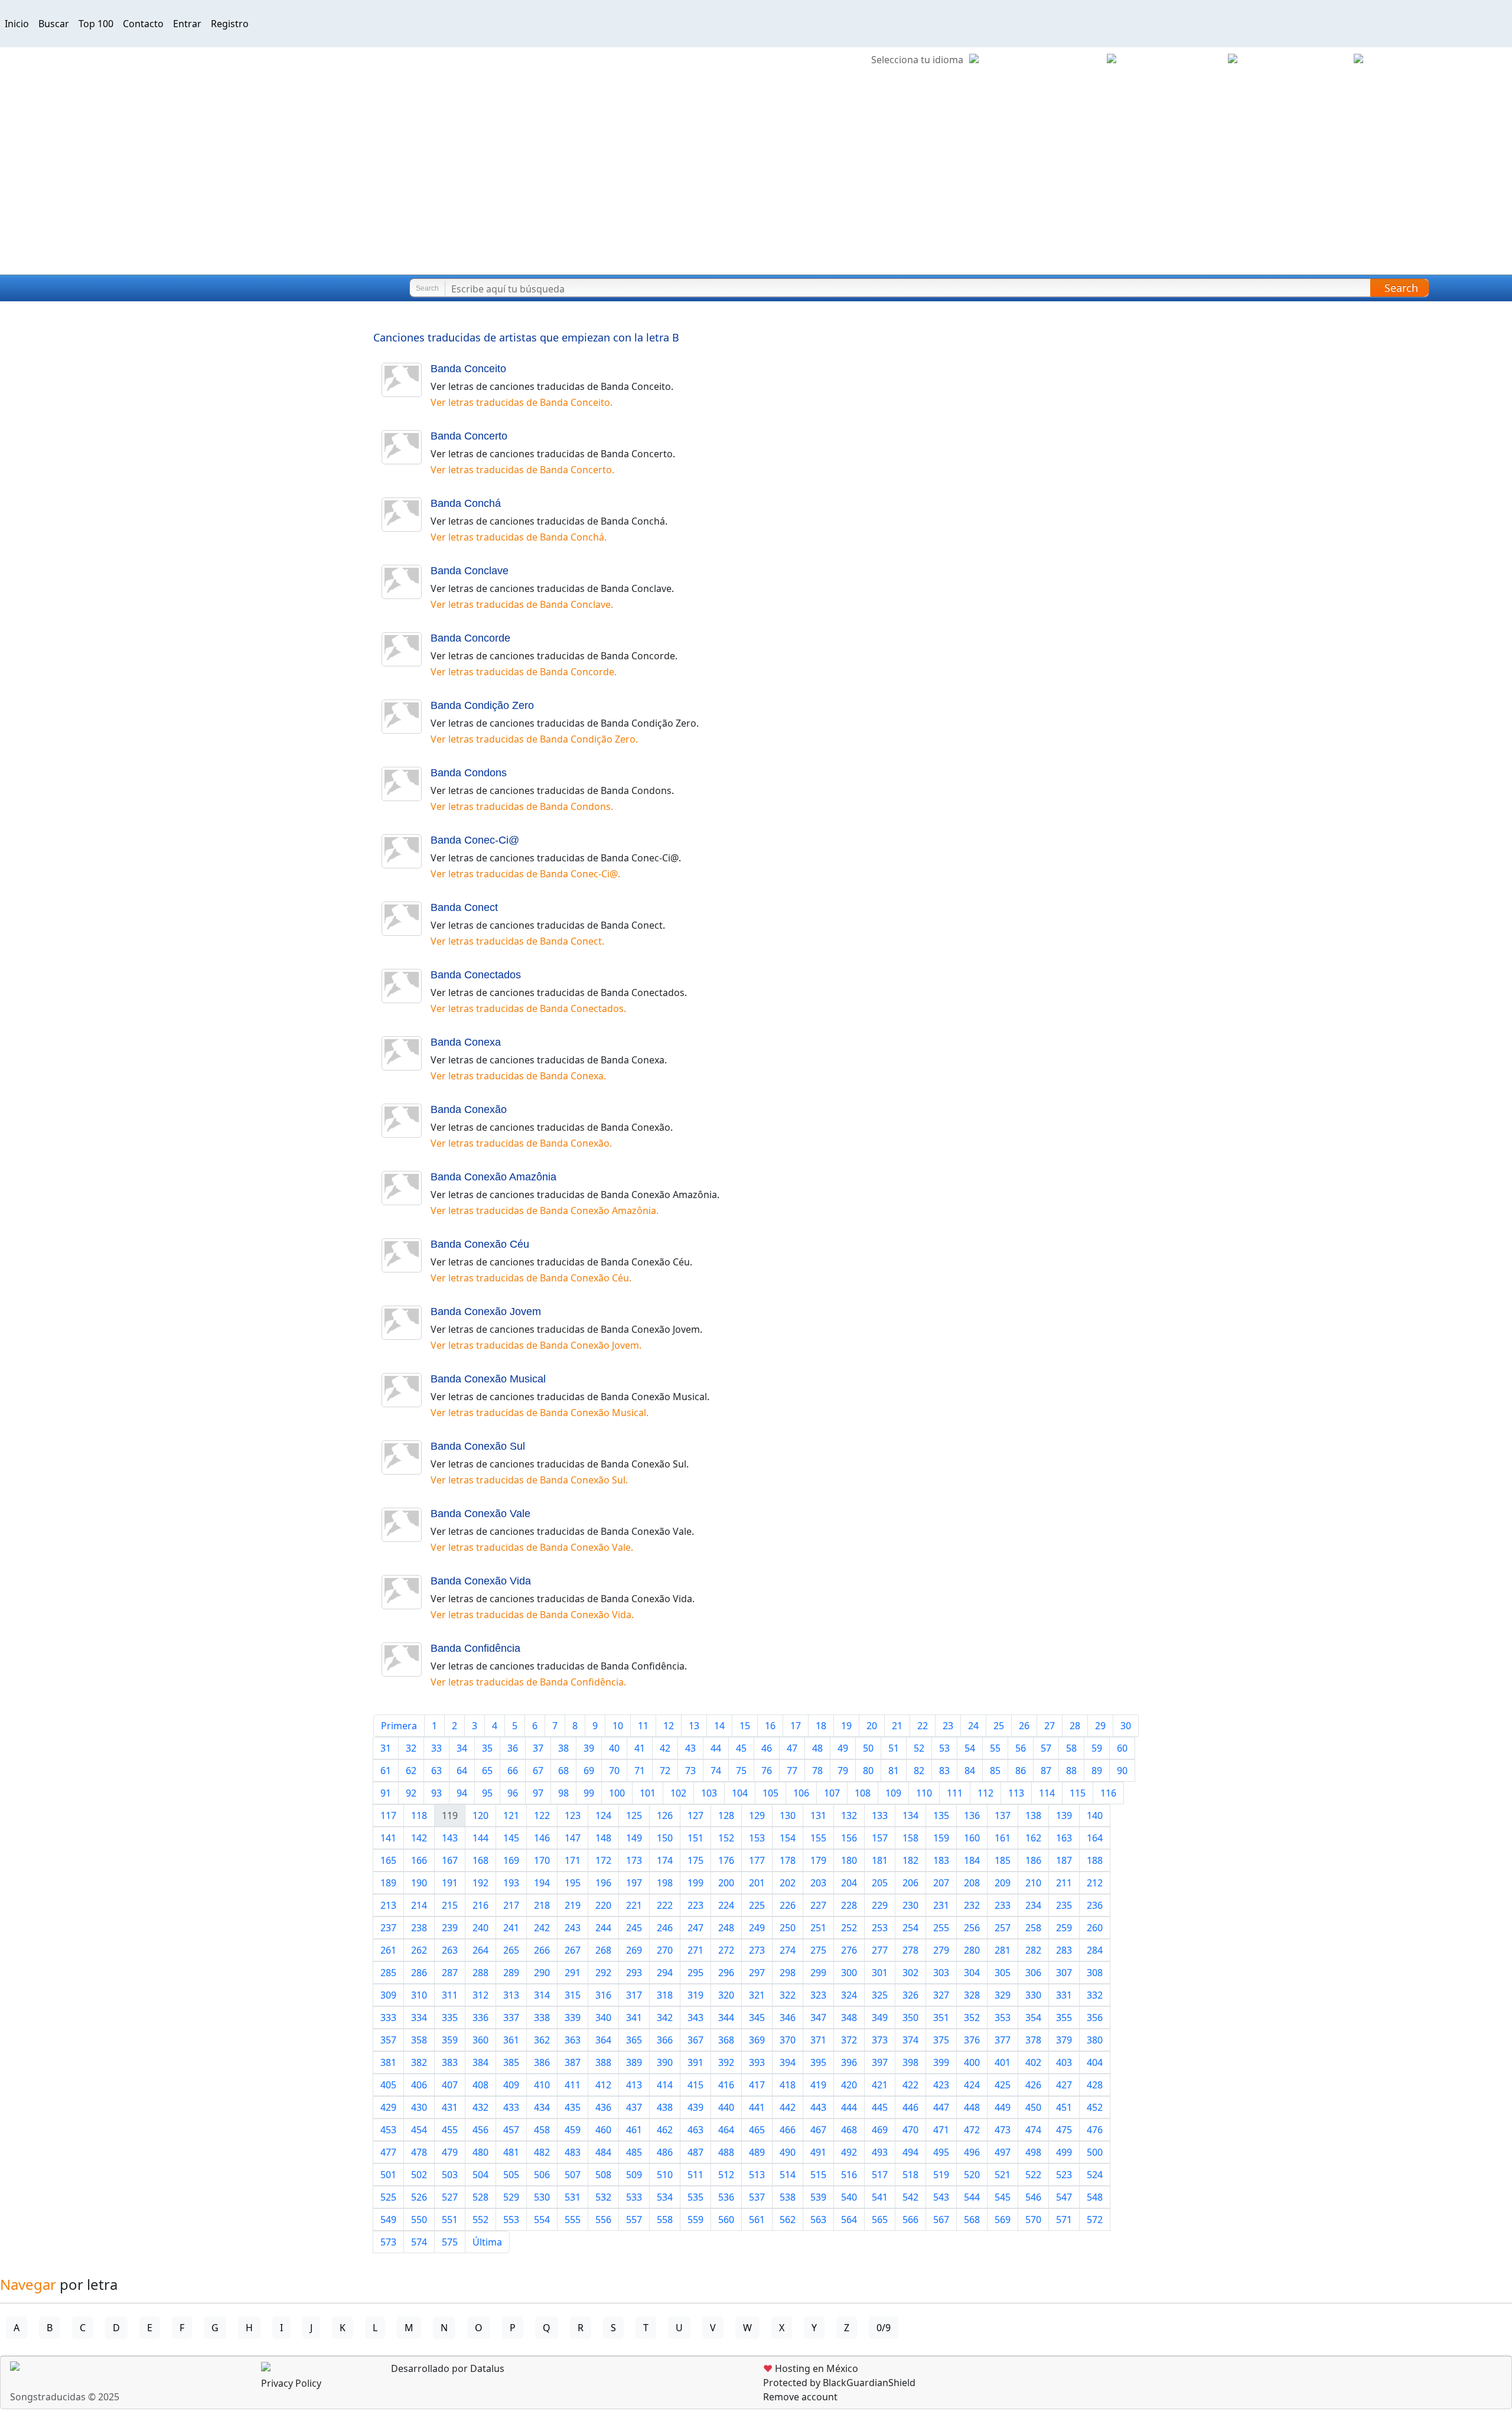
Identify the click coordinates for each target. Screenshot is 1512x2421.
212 (1095, 1883)
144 (480, 1838)
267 (573, 1950)
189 (388, 1883)
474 (1033, 2130)
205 (880, 1883)
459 (573, 2130)
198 (665, 1883)
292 (603, 1973)
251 (818, 1928)
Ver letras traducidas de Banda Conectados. (528, 1008)
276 (849, 1950)
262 (419, 1950)
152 (726, 1838)
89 (1097, 1771)
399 (941, 2062)
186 (1033, 1860)
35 (487, 1748)
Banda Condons (469, 773)
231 (941, 1905)
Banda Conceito (468, 369)
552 (480, 2220)
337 (511, 2017)
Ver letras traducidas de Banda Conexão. (521, 1143)
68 (563, 1771)
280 (972, 1950)
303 (941, 1973)
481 (511, 2152)
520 (972, 2175)
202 (788, 1883)
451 (1064, 2107)
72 (665, 1771)
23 (948, 1726)
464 (726, 2130)
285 (388, 1973)
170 (542, 1860)
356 (1095, 2017)
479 (450, 2152)
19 (846, 1726)
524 (1095, 2175)
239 (450, 1928)
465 (757, 2130)
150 (665, 1838)
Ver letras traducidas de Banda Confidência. (528, 1682)
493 (880, 2152)
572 (1095, 2220)
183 (941, 1860)
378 (1033, 2040)
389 (634, 2062)
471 (941, 2130)
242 (542, 1928)
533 (634, 2197)
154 (788, 1838)
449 (1003, 2107)
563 (818, 2220)
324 (849, 1995)
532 (603, 2197)
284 (1095, 1950)
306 (1033, 1973)
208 (972, 1883)
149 (634, 1838)
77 (792, 1771)
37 (538, 1748)
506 (542, 2175)
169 (511, 1860)
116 (1108, 1793)
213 (388, 1905)
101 (648, 1793)
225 (757, 1905)
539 (818, 2197)
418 (788, 2085)
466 (788, 2130)
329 (1003, 1995)
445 (880, 2107)
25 (999, 1726)
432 (480, 2107)
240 (480, 1928)
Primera (399, 1726)
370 (788, 2040)
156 (849, 1838)
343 (695, 2017)
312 (480, 1995)
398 (910, 2062)
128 (726, 1815)
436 (603, 2107)
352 (972, 2017)
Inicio (17, 24)
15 (745, 1726)
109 (893, 1793)
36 (513, 1748)
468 (849, 2130)
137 (1003, 1815)
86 (1021, 1771)
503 (450, 2175)
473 (1003, 2130)
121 (511, 1815)
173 (634, 1860)
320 (726, 1995)
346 (788, 2017)
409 (511, 2085)
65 (487, 1771)
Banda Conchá (466, 503)
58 (1071, 1748)
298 (788, 1973)
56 (1021, 1748)
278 (910, 1950)
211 (1064, 1883)
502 (419, 2175)
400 (972, 2062)
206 (910, 1883)
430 (419, 2107)
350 (910, 2017)
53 (944, 1748)
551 (450, 2220)
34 (462, 1748)
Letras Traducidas (79, 288)
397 (880, 2062)
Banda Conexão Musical (488, 1379)
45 (741, 1748)
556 (603, 2220)
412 (603, 2085)
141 (388, 1838)
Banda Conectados (476, 975)
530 (542, 2197)
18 (821, 1726)
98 (563, 1793)
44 (716, 1748)
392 (726, 2062)
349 (880, 2017)
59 (1097, 1748)
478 (419, 2152)
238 (419, 1928)
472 (972, 2130)
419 (818, 2085)
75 (741, 1771)
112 (985, 1793)
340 (603, 2017)
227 (818, 1905)
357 (388, 2040)
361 (511, 2040)
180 (849, 1860)
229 (880, 1905)
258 (1033, 1928)
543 (941, 2197)
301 (880, 1973)
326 (910, 1995)
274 (788, 1950)
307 (1064, 1973)
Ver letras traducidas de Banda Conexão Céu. (531, 1278)
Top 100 (96, 24)
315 (573, 1995)
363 (573, 2040)
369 (757, 2040)
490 (788, 2152)
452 (1095, 2107)
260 (1095, 1928)
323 (818, 1995)
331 (1064, 1995)
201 (757, 1883)
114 (1047, 1793)
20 (872, 1726)
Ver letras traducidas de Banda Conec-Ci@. (525, 874)
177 (757, 1860)
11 (643, 1726)
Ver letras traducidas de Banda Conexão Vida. (532, 1615)
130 (788, 1815)
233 (1003, 1905)
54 (970, 1748)
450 (1033, 2107)
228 (849, 1905)
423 (941, 2085)
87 (1046, 1771)
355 (1064, 2017)
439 (695, 2107)
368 (726, 2040)
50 (868, 1748)
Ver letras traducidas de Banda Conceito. (522, 402)
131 (818, 1815)
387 (573, 2062)
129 (757, 1815)
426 (1033, 2085)
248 (726, 1928)
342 (665, 2017)
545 (1003, 2197)
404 (1095, 2062)
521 (1003, 2175)
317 (634, 1995)
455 (450, 2130)
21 (897, 1726)
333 (388, 2017)
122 (542, 1815)
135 (941, 1815)
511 (695, 2175)
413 (634, 2085)
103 (709, 1793)
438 (665, 2107)
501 (388, 2175)
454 (419, 2130)
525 (388, 2197)
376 (972, 2040)
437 (634, 2107)
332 (1095, 1995)
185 (1003, 1860)
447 (941, 2107)
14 (719, 1726)
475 (1064, 2130)
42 (665, 1748)
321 (757, 1995)
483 (573, 2152)
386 (542, 2062)
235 (1064, 1905)
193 (511, 1883)
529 (511, 2197)
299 (818, 1973)
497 (1003, 2152)
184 (972, 1860)
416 (726, 2085)
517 (880, 2175)
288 (480, 1973)
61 (386, 1771)
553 (511, 2220)
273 (757, 1950)
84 (970, 1771)
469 (880, 2130)
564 (849, 2220)
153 (757, 1838)
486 (665, 2152)
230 (910, 1905)
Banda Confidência (475, 1648)
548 (1095, 2197)
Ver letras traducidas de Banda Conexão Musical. (540, 1413)
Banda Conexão (469, 1109)
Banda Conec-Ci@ (475, 840)
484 (603, 2152)
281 (1003, 1950)
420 (849, 2085)
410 (542, 2085)
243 (573, 1928)
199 (695, 1883)
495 (941, 2152)
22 (923, 1726)
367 (695, 2040)
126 (665, 1815)
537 (757, 2197)
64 (462, 1771)
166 (419, 1860)
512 (726, 2175)
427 (1064, 2085)
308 (1095, 1973)
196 (603, 1883)
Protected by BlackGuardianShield (839, 2383)
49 (843, 1748)
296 (726, 1973)
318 (665, 1995)
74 (716, 1771)
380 (1095, 2040)
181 (880, 1860)
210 (1033, 1883)
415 (695, 2085)
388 (603, 2062)
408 (480, 2085)
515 (818, 2175)
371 (818, 2040)
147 (573, 1838)
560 (726, 2220)
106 (801, 1793)
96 (513, 1793)
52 (919, 1748)
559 (695, 2220)
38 (563, 1748)
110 (924, 1793)
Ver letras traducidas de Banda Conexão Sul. (529, 1480)
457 (511, 2130)
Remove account (800, 2397)
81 (894, 1771)
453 (388, 2130)
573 (388, 2242)
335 (450, 2017)
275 (818, 1950)
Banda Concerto (469, 436)
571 (1064, 2220)
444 (849, 2107)
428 (1095, 2085)
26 (1024, 1726)
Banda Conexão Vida (481, 1581)
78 (817, 1771)
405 (388, 2085)
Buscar (54, 24)
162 (1033, 1838)
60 (1122, 1748)
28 (1075, 1726)
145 (511, 1838)
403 (1064, 2062)
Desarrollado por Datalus (447, 2368)
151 (695, 1838)
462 (665, 2130)
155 (818, 1838)
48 (817, 1748)
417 (757, 2085)
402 (1033, 2062)
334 (419, 2017)
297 (757, 1973)
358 (419, 2040)
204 (849, 1883)
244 (603, 1928)
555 (573, 2220)
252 (849, 1928)
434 (542, 2107)
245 (634, 1928)
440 (726, 2107)
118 (419, 1815)
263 (450, 1950)
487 (695, 2152)
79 (843, 1771)
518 (910, 2175)
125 (634, 1815)
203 (818, 1883)
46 (767, 1748)
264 (480, 1950)
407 (450, 2085)
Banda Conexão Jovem (486, 1312)
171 (573, 1860)
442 (788, 2107)
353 (1003, 2017)
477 (388, 2152)
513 (757, 2175)
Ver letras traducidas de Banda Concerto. (522, 470)
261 (388, 1950)
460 (603, 2130)
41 (640, 1748)
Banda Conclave (470, 571)
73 (690, 1771)
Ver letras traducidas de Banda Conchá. (519, 537)
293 (634, 1973)
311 (450, 1995)
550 (419, 2220)
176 (726, 1860)
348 (849, 2017)
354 (1033, 2017)
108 (863, 1793)
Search (1401, 288)
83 (944, 1771)
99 (589, 1793)
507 (573, 2175)
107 (832, 1793)
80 (868, 1771)
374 (910, 2040)
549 (388, 2220)
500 (1095, 2152)
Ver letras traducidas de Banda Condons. (522, 806)
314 (542, 1995)
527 (450, 2197)
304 (972, 1973)
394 (788, 2062)
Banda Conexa (466, 1042)
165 (388, 1860)
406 (419, 2085)
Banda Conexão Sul (478, 1446)
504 (480, 2175)
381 (388, 2062)
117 (388, 1815)
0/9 (884, 2328)
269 (634, 1950)
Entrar (187, 24)
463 (695, 2130)
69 (589, 1771)
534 (665, 2197)
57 (1046, 1748)
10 (618, 1726)
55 (995, 1748)
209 (1003, 1883)
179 (818, 1860)
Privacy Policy (291, 2383)
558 (665, 2220)
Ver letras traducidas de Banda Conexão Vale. (532, 1547)
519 (941, 2175)
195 (573, 1883)
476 (1095, 2130)
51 (894, 1748)
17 (796, 1726)
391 (695, 2062)
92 (411, 1793)
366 (665, 2040)
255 (941, 1928)
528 (480, 2197)
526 (419, 2197)
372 (849, 2040)
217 (511, 1905)
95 (487, 1793)
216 (480, 1905)
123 (573, 1815)
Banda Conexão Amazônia (493, 1177)
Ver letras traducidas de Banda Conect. (517, 941)
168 (480, 1860)
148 (603, 1838)
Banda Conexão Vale (480, 1514)
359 (450, 2040)
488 (726, 2152)
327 (941, 1995)
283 (1064, 1950)
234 (1033, 1905)
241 (511, 1928)
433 (511, 2107)
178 (788, 1860)
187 (1064, 1860)
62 (411, 1771)
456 (480, 2130)
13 (694, 1726)
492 (849, 2152)
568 (972, 2220)
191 (450, 1883)
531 (573, 2197)
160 (972, 1838)
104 (740, 1793)
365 (634, 2040)
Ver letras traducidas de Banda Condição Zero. (534, 739)
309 (388, 1995)
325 (880, 1995)
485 (634, 2152)
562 (788, 2220)
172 (603, 1860)
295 (695, 1973)
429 (388, 2107)
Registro (230, 24)
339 (573, 2017)
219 (573, 1905)
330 (1033, 1995)
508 (603, 2175)
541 (880, 2197)
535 (695, 2197)
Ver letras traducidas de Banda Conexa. (518, 1076)
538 (788, 2197)
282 (1033, 1950)
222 (665, 1905)
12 (669, 1726)
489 (757, 2152)
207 (941, 1883)
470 (910, 2130)
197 (634, 1883)
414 (665, 2085)
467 (818, 2130)
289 (511, 1973)
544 (972, 2197)
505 (511, 2175)
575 (450, 2242)
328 (972, 1995)
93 (436, 1793)
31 (386, 1748)
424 (972, 2085)
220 (603, 1905)
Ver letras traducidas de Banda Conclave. (522, 604)
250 (788, 1928)
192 (480, 1883)
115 (1078, 1793)
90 (1122, 1771)
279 (941, 1950)
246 (665, 1928)
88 (1071, 1771)
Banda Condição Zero (482, 705)
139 (1064, 1815)
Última (487, 2242)
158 (910, 1838)
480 (480, 2152)
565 (880, 2220)
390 (665, 2062)
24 (973, 1726)
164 (1095, 1838)
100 (617, 1793)
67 (538, 1771)
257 (1003, 1928)
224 (726, 1905)
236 (1095, 1905)
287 (450, 1973)
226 (788, 1905)
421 (880, 2085)
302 (910, 1973)
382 (419, 2062)
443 (818, 2107)
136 (972, 1815)
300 (849, 1973)
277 (880, 1950)
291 (573, 1973)
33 (436, 1748)
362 (542, 2040)
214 (419, 1905)
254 (910, 1928)
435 (573, 2107)
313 (511, 1995)
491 (818, 2152)
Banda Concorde (470, 638)
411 (573, 2085)
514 (788, 2175)
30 (1126, 1726)
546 (1033, 2197)
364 (603, 2040)
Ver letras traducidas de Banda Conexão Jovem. (536, 1345)
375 (941, 2040)
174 (665, 1860)
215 (450, 1905)
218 (542, 1905)
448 (972, 2107)
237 (388, 1928)
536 (726, 2197)
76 (767, 1771)
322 (788, 1995)
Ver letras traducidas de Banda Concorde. (524, 672)
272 (726, 1950)
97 (538, 1793)
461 (634, 2130)
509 (634, 2175)
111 (955, 1793)
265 (511, 1950)
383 (450, 2062)
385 (511, 2062)
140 (1095, 1815)
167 (450, 1860)
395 (818, 2062)
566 (910, 2220)
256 (972, 1928)
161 (1003, 1838)
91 (386, 1793)
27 (1050, 1726)
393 (757, 2062)
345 (757, 2017)
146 (542, 1838)
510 (665, 2175)
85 (995, 1771)
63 (436, 1771)
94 (462, 1793)
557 (634, 2220)
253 (880, 1928)
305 (1003, 1973)
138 (1033, 1815)
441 (757, 2107)
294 (665, 1973)
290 (542, 1973)
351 (941, 2017)
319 (695, 1995)
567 (941, 2220)
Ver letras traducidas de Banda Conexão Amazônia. (545, 1210)
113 (1016, 1793)
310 (419, 1995)
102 (678, 1793)
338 (542, 2017)
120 (480, 1815)
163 (1064, 1838)
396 (849, 2062)
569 (1003, 2220)
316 (603, 1995)
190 (419, 1883)
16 (770, 1726)
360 (480, 2040)
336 (480, 2017)
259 (1064, 1928)
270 (665, 1950)
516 (849, 2175)
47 (792, 1748)
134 (910, 1815)
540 (849, 2197)
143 (450, 1838)
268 (603, 1950)
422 (910, 2085)
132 (849, 1815)
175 (695, 1860)
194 (542, 1883)
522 (1033, 2175)
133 (880, 1815)
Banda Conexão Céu (480, 1244)
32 (411, 1748)
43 (690, 1748)
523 (1064, 2175)
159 (941, 1838)
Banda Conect (464, 907)
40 (614, 1748)
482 (542, 2152)
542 (910, 2197)
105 (770, 1793)
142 (419, 1838)
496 (972, 2152)
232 (972, 1905)
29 (1100, 1726)
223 (695, 1905)
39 (589, 1748)
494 (910, 2152)
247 (695, 1928)
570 (1033, 2220)
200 (726, 1883)
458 (542, 2130)
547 (1064, 2197)
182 (910, 1860)
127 (695, 1815)
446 (910, 2107)
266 (542, 1950)
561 (757, 2220)
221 (634, 1905)
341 (634, 2017)
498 (1033, 2152)
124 (603, 1815)
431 (450, 2107)
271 (695, 1950)
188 (1095, 1860)
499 (1064, 2152)
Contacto (143, 24)
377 (1003, 2040)
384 (480, 2062)
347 (818, 2017)
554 (542, 2220)
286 (419, 1973)
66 (513, 1771)
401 (1003, 2062)
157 (880, 1838)
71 (640, 1771)
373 (880, 2040)
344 (726, 2017)
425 (1003, 2085)
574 (419, 2242)
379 (1064, 2040)
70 (614, 1771)
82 (919, 1771)
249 (757, 1928)
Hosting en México (811, 2368)
